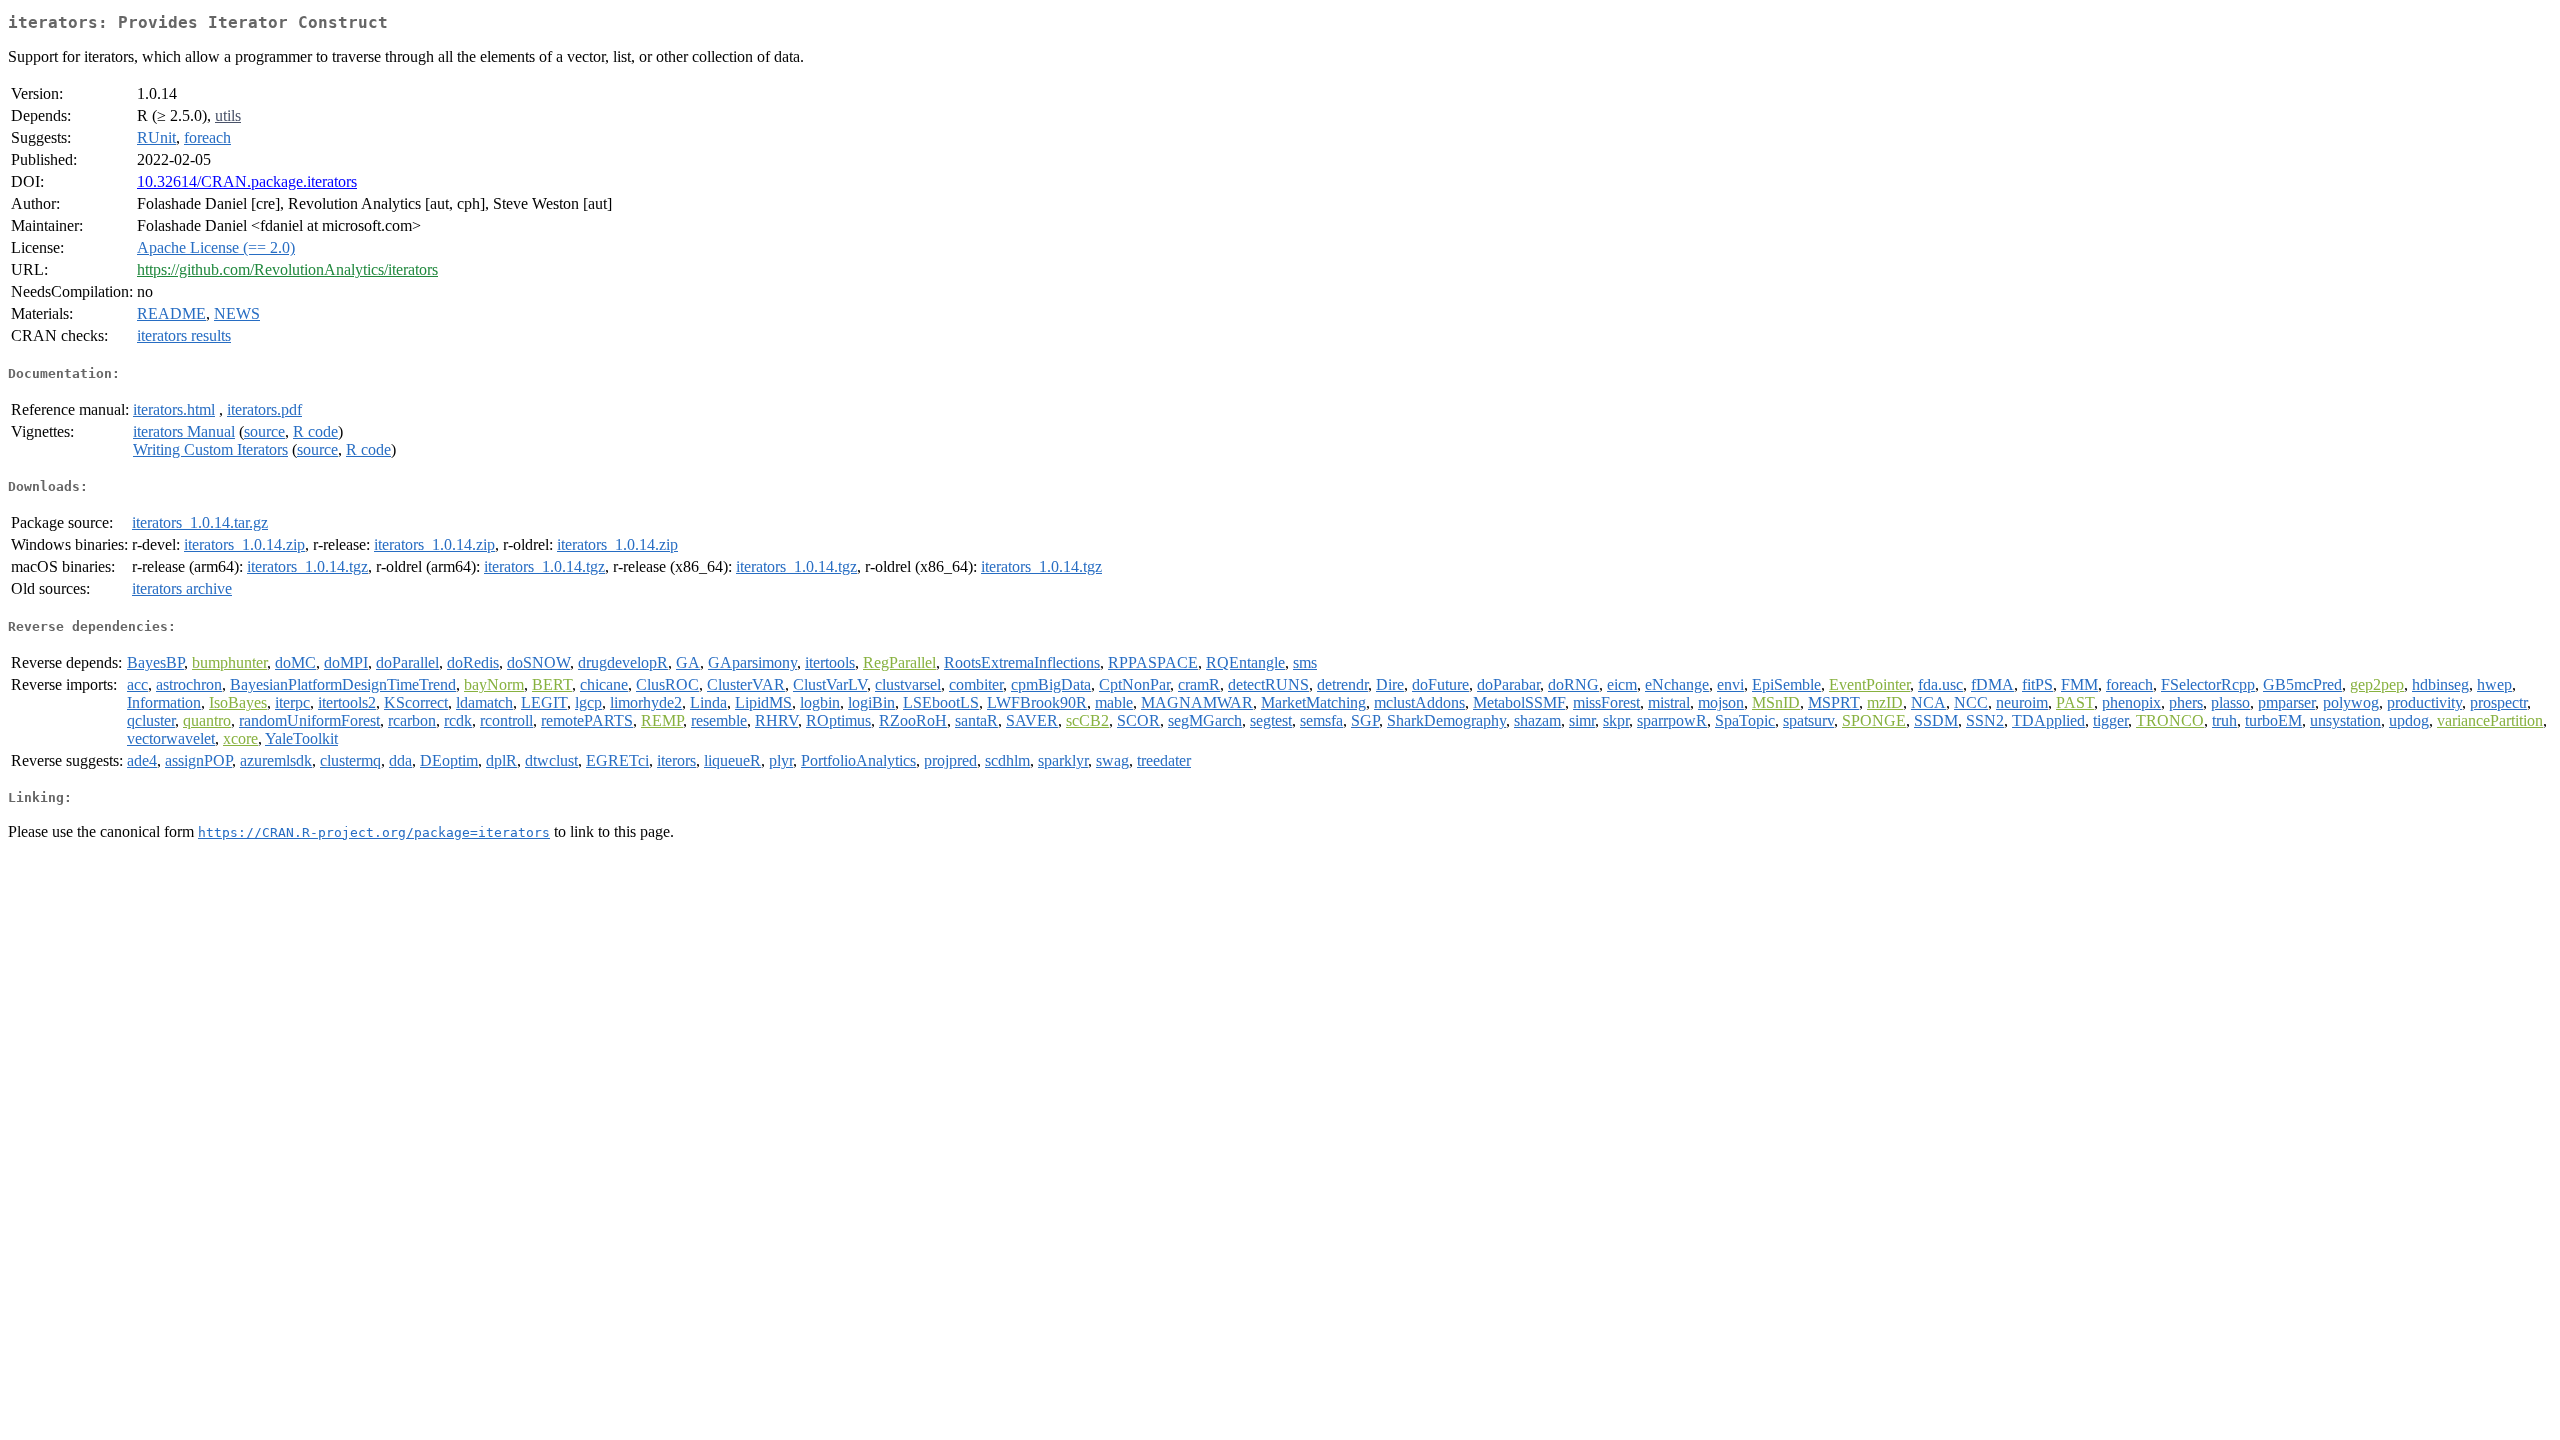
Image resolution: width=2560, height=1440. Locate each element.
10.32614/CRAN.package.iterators (247, 181)
